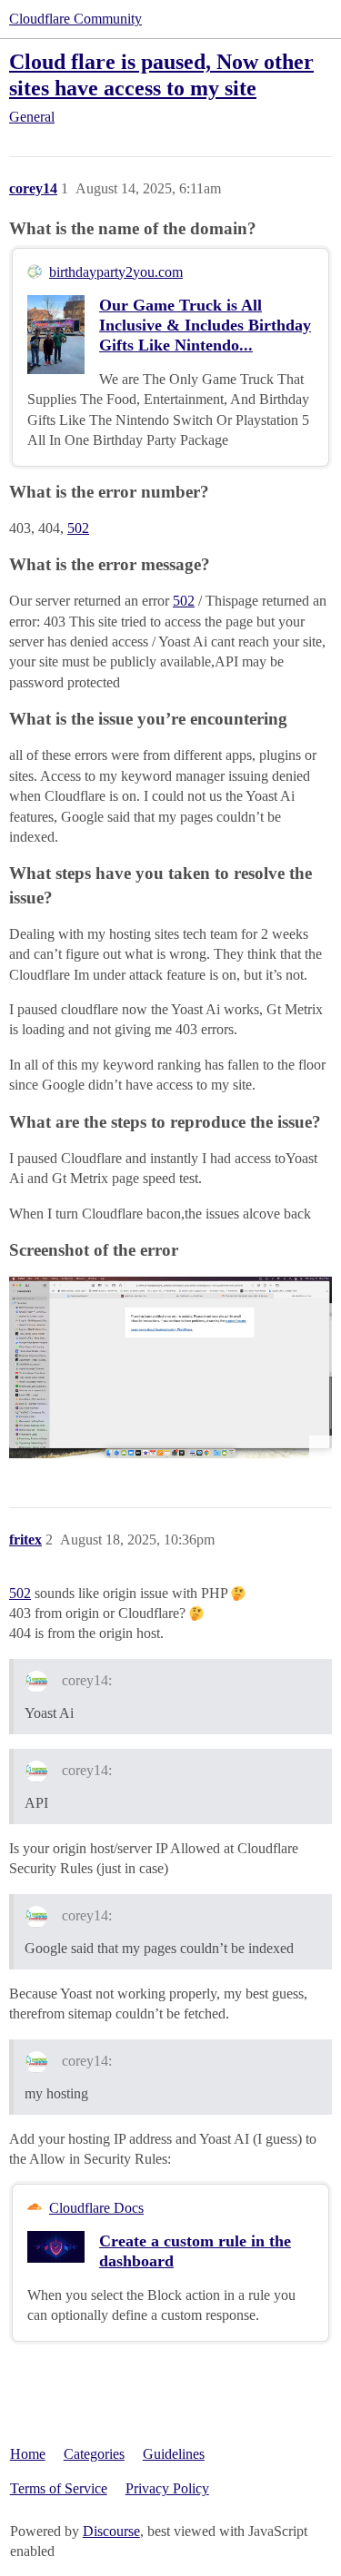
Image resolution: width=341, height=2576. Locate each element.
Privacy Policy (167, 2488)
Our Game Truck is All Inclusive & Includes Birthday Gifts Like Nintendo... (205, 325)
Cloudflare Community (75, 19)
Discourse (111, 2531)
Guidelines (174, 2454)
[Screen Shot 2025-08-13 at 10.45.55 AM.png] (170, 1367)
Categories (94, 2454)
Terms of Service (59, 2488)
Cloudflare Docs (96, 2208)
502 (78, 528)
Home (28, 2454)
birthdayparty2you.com (116, 272)
